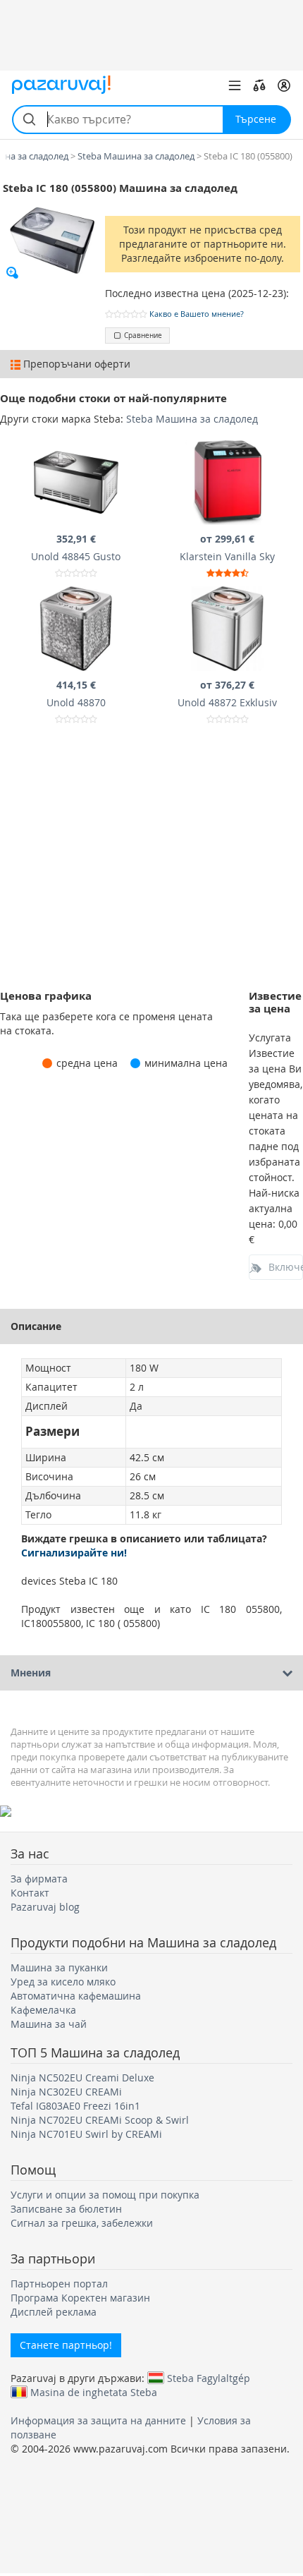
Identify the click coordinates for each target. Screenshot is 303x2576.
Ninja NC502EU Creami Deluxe (82, 2078)
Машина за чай (49, 2024)
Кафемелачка (43, 2010)
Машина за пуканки (59, 1967)
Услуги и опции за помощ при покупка (105, 2195)
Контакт (30, 1893)
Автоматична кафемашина (76, 1996)
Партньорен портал (59, 2284)
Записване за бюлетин (66, 2209)
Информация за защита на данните (98, 2420)
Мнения (31, 1673)
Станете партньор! (66, 2345)
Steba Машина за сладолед (192, 419)
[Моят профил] (284, 85)
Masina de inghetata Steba (94, 2392)
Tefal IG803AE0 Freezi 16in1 (75, 2106)
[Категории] (235, 85)
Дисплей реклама (54, 2312)
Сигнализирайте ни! (74, 1553)
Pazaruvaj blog (45, 1907)
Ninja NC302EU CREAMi (66, 2092)
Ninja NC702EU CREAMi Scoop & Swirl (100, 2120)
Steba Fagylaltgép (209, 2378)
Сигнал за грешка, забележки (82, 2223)
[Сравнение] (259, 85)
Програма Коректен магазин (80, 2298)
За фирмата (39, 1879)
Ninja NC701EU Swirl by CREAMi (86, 2134)
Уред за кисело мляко (63, 1982)
